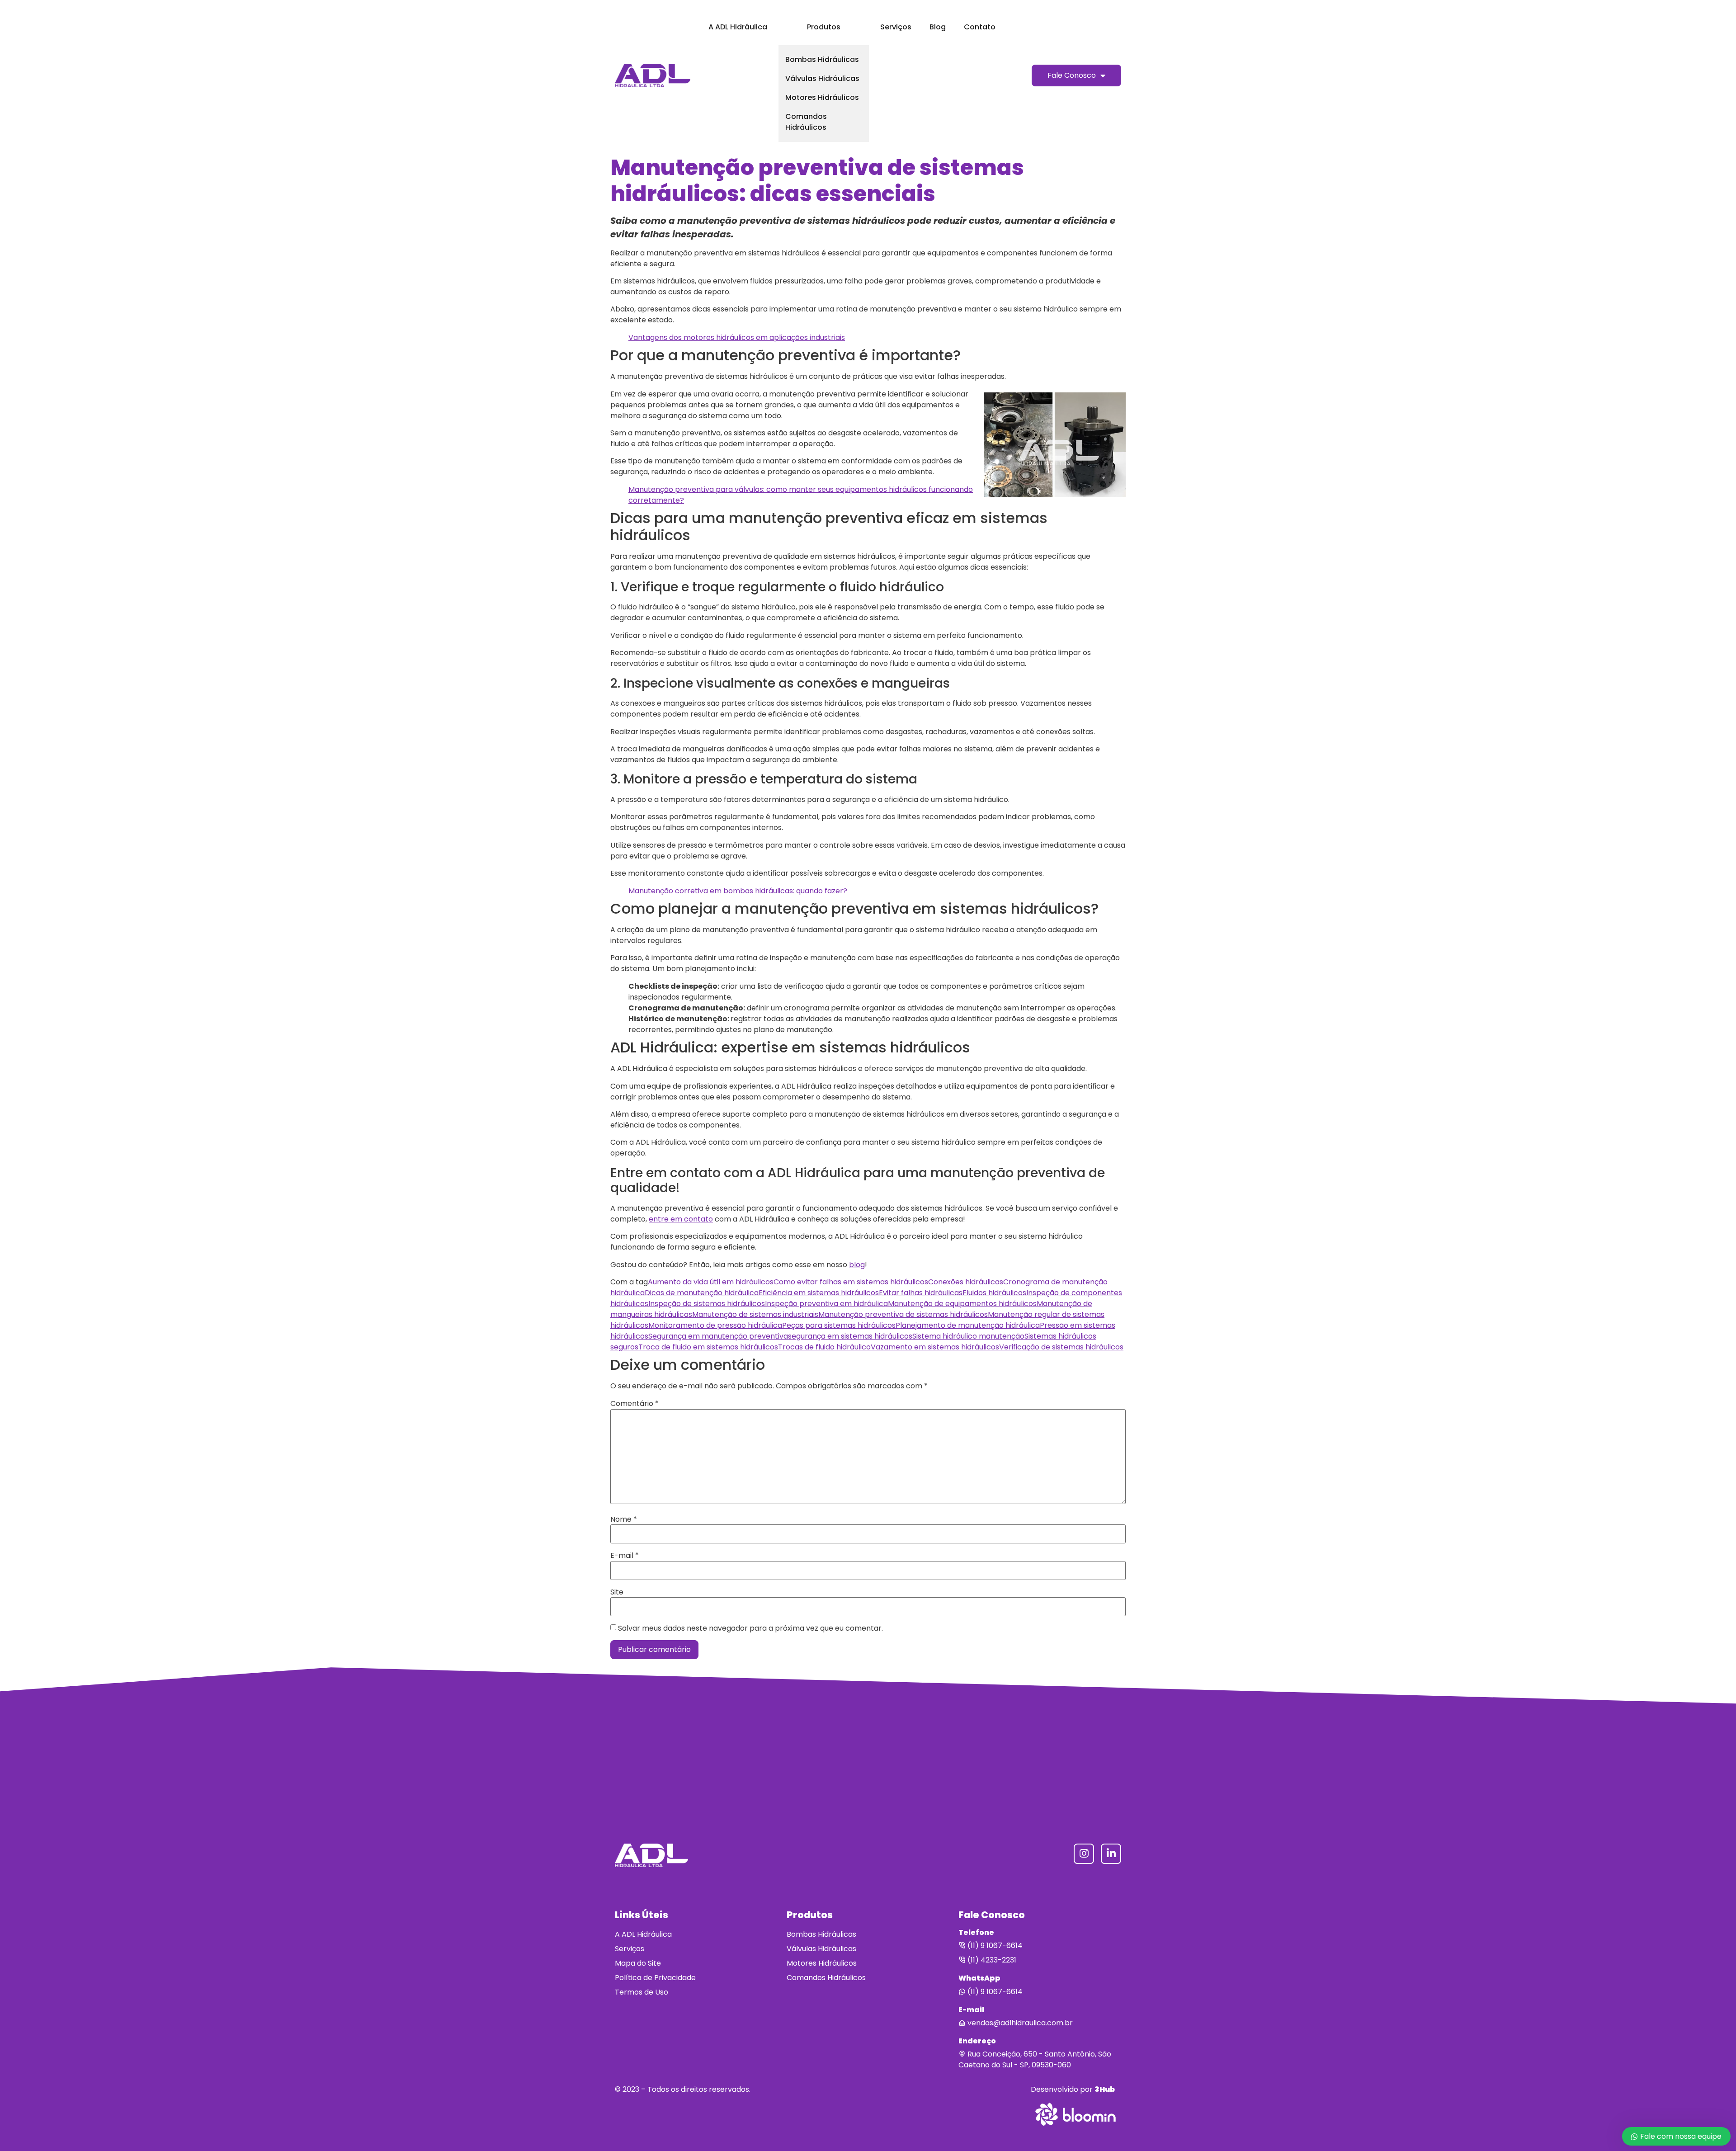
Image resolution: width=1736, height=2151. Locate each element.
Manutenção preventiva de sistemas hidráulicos (903, 1314)
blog (857, 1265)
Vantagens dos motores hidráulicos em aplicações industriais (737, 337)
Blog (938, 27)
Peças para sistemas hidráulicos (839, 1325)
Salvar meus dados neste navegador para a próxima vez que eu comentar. (750, 1628)
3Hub (1105, 2089)
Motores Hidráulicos (822, 97)
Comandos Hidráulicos (806, 122)
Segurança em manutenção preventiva (718, 1336)
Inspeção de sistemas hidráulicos (707, 1304)
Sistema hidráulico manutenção (968, 1336)
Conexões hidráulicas (966, 1282)
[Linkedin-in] (1111, 1854)
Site (617, 1592)
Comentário (634, 1404)
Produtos (824, 27)
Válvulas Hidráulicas (822, 78)
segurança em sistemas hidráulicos (850, 1336)
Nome (624, 1519)
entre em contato (681, 1219)
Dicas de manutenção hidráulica (702, 1293)
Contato (980, 27)
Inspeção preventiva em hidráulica (826, 1304)
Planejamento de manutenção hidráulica (968, 1325)
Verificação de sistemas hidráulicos (1061, 1347)
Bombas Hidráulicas (822, 59)
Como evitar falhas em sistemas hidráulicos (851, 1282)
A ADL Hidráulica (738, 27)
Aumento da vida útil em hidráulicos (711, 1282)
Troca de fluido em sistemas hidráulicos (708, 1347)
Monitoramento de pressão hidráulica (715, 1325)
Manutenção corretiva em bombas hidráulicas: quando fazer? (738, 891)
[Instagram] (1084, 1854)
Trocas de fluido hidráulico (824, 1347)
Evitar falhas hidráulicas (921, 1293)
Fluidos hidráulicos (994, 1293)
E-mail (625, 1556)
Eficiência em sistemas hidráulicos (819, 1293)
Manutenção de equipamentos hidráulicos (962, 1304)
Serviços (896, 27)
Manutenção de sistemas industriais (755, 1314)
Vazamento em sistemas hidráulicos (935, 1347)
